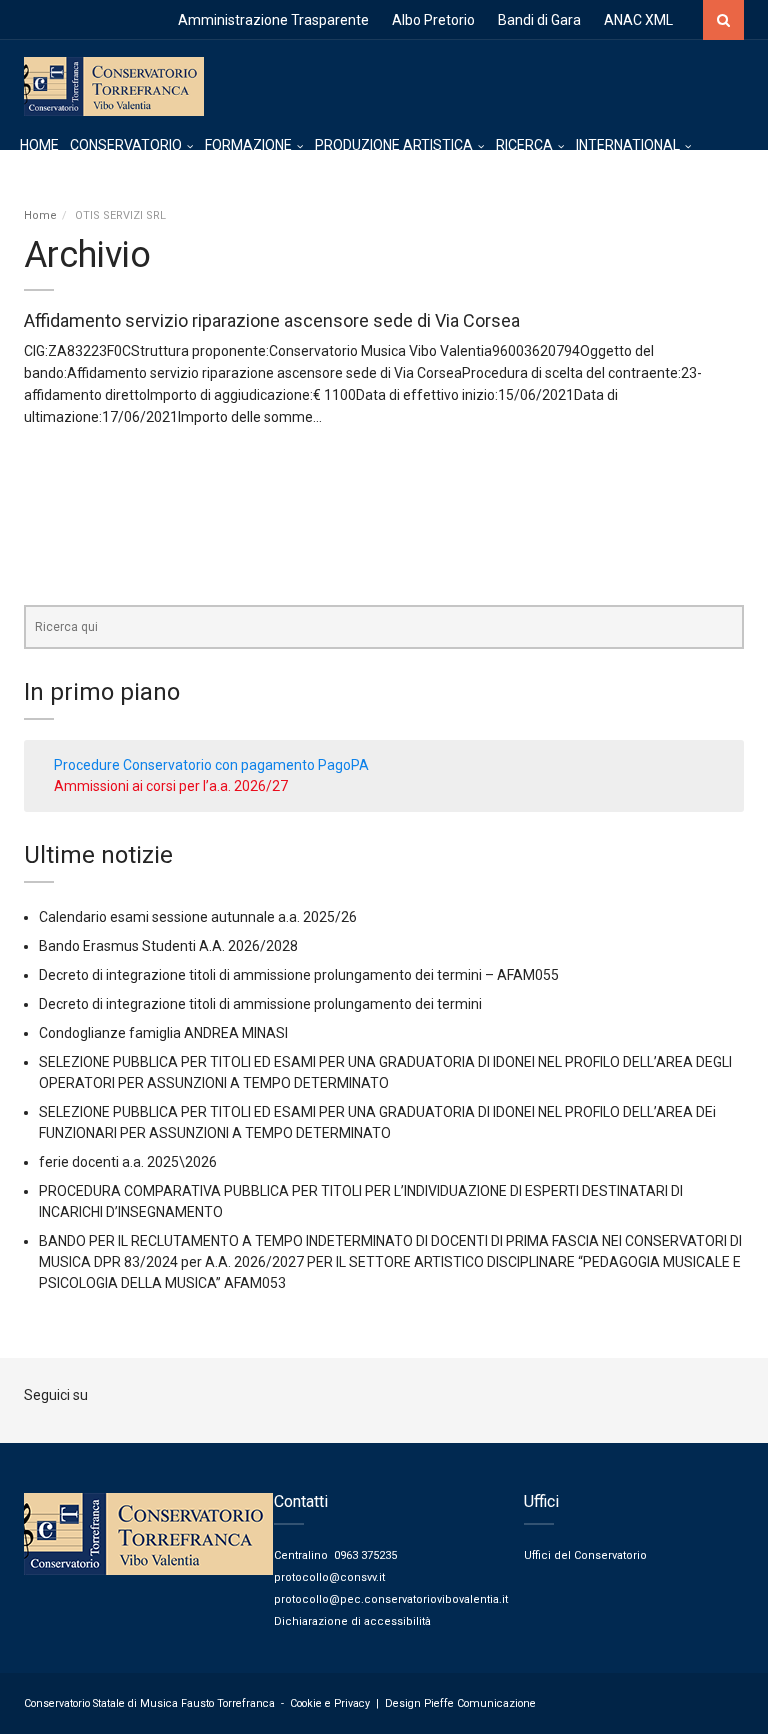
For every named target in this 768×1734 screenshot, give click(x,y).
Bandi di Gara (539, 20)
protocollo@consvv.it (329, 1577)
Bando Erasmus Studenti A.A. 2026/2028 (168, 946)
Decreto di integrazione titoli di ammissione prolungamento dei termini (260, 1004)
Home (40, 215)
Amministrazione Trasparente (273, 20)
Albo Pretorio (433, 20)
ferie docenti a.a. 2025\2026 (128, 1162)
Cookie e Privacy (330, 1703)
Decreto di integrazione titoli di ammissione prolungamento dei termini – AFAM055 (299, 975)
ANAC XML (638, 20)
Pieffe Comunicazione (480, 1703)
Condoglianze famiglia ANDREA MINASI (163, 1033)
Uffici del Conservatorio (585, 1555)
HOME (39, 145)
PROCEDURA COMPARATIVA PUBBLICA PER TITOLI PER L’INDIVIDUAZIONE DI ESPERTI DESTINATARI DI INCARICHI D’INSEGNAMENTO (361, 1201)
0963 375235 (365, 1555)
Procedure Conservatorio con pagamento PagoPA (211, 765)
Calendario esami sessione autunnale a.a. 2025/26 (198, 917)
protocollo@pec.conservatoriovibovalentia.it (391, 1599)
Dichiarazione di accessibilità (352, 1621)
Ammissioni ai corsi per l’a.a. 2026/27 (171, 786)
